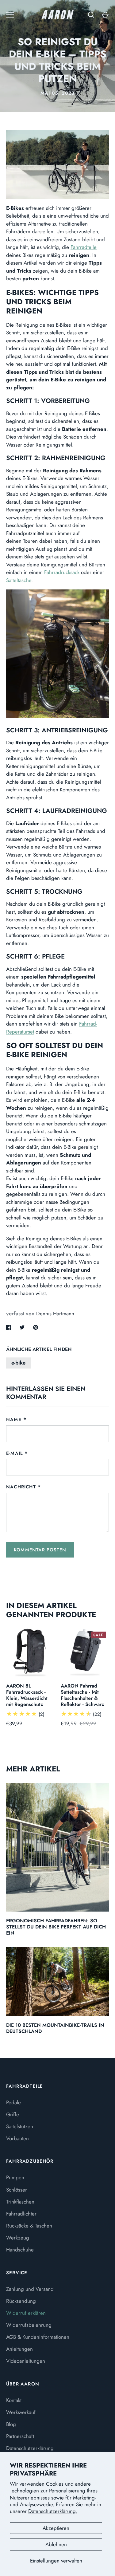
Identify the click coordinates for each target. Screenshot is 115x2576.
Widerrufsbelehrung (29, 2325)
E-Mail (14, 1453)
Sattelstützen (20, 2126)
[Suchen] (91, 15)
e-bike (18, 1363)
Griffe (13, 2114)
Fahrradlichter (21, 2214)
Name (14, 1420)
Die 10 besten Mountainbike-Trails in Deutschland (55, 2028)
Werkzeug (18, 2238)
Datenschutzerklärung (30, 2448)
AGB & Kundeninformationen (38, 2337)
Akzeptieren (56, 2528)
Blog (11, 2424)
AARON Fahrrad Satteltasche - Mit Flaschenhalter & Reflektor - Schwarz (82, 1695)
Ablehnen (56, 2544)
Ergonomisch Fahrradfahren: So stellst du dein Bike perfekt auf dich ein (56, 1927)
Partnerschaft (20, 2436)
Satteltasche (19, 580)
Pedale (13, 2102)
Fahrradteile (84, 247)
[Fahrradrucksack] (57, 654)
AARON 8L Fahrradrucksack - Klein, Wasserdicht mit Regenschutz (27, 1695)
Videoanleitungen (26, 2361)
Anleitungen (19, 2349)
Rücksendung (21, 2301)
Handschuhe (20, 2250)
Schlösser (17, 2190)
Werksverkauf (21, 2412)
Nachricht (21, 1487)
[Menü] (10, 15)
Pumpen (15, 2177)
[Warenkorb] (105, 15)
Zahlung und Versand (30, 2289)
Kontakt (14, 2400)
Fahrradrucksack (62, 572)
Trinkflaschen (20, 2202)
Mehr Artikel (33, 1769)
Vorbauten (17, 2138)
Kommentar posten (40, 1550)
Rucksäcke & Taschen (29, 2226)
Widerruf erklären (26, 2313)
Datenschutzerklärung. (53, 2511)
